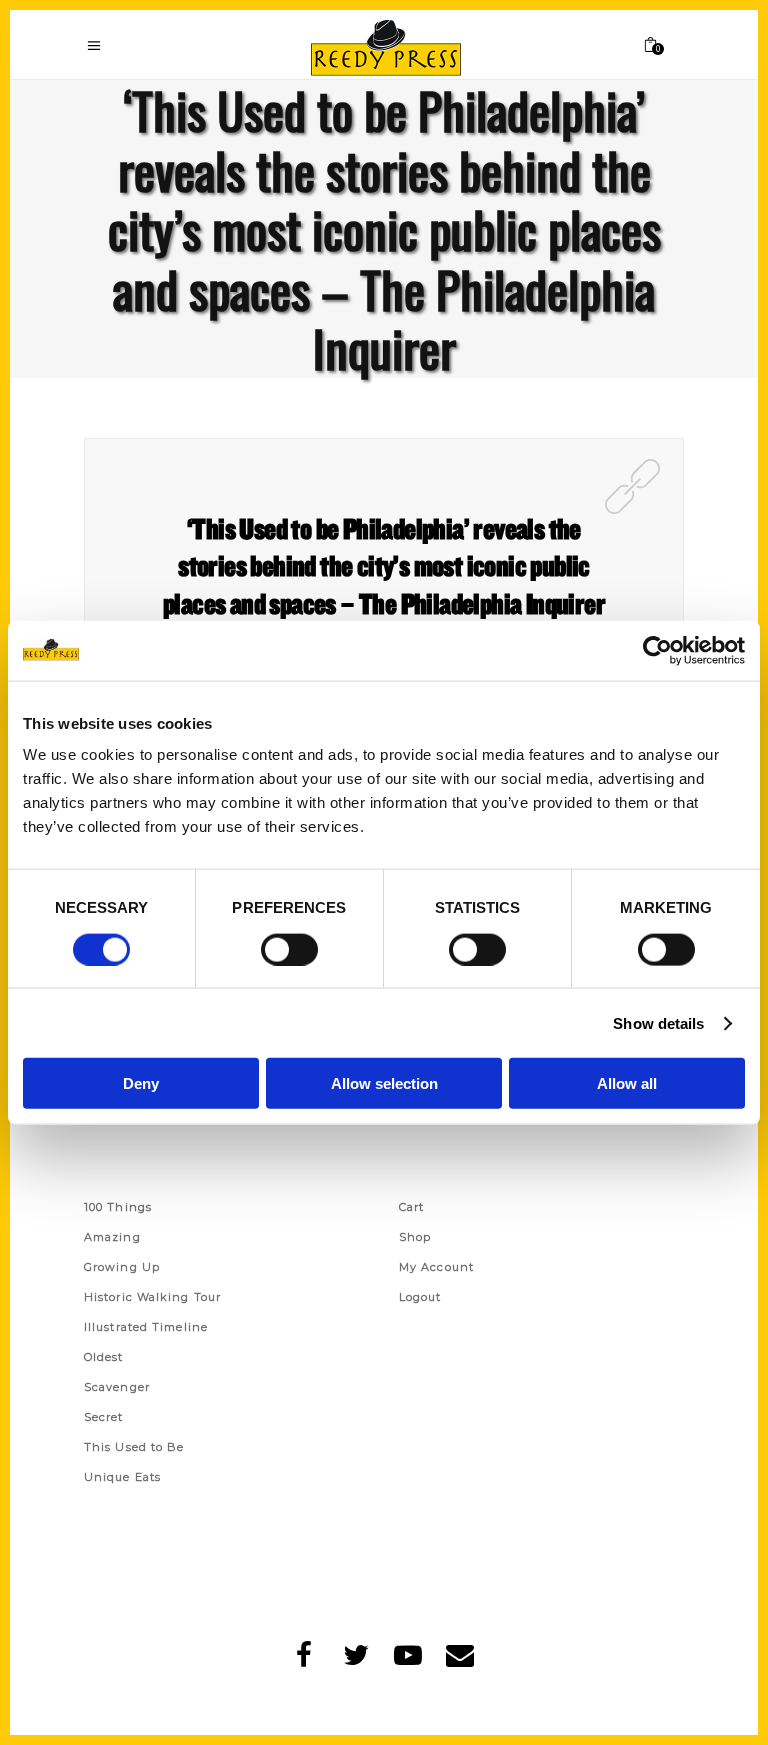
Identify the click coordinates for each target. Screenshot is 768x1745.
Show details (658, 1022)
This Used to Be (134, 1447)
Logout (420, 1297)
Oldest (104, 1357)
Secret (104, 1417)
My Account (436, 1267)
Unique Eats (122, 1477)
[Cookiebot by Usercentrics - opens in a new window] (657, 650)
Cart (411, 1207)
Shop (415, 1237)
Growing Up (122, 1267)
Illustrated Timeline (146, 1327)
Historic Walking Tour (152, 1297)
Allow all (627, 1083)
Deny (141, 1083)
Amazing (112, 1237)
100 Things (118, 1207)
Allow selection (384, 1083)
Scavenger (117, 1387)
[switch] (289, 949)
